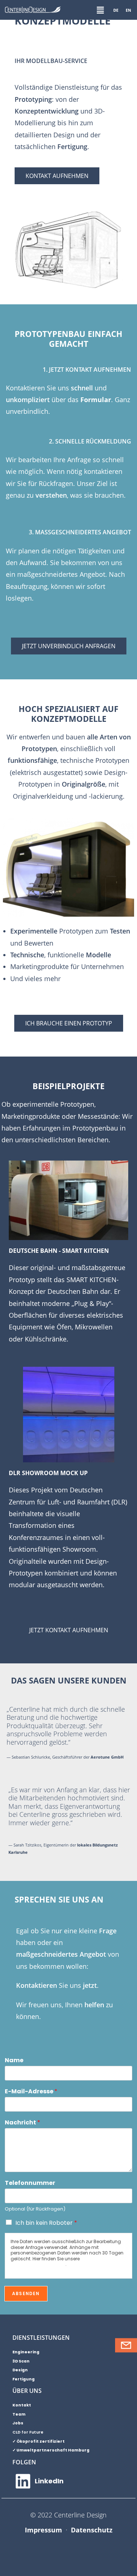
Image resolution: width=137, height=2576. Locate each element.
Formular (96, 400)
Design (20, 2370)
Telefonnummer (30, 2183)
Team (19, 2414)
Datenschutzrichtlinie (38, 2264)
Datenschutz (92, 2530)
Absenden (26, 2293)
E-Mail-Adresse (31, 2092)
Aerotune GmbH (107, 1757)
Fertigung (24, 2379)
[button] (100, 10)
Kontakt (22, 2405)
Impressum (43, 2530)
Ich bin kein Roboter (46, 2223)
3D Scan (21, 2361)
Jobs (18, 2423)
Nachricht (22, 2123)
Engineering (26, 2352)
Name (14, 2061)
